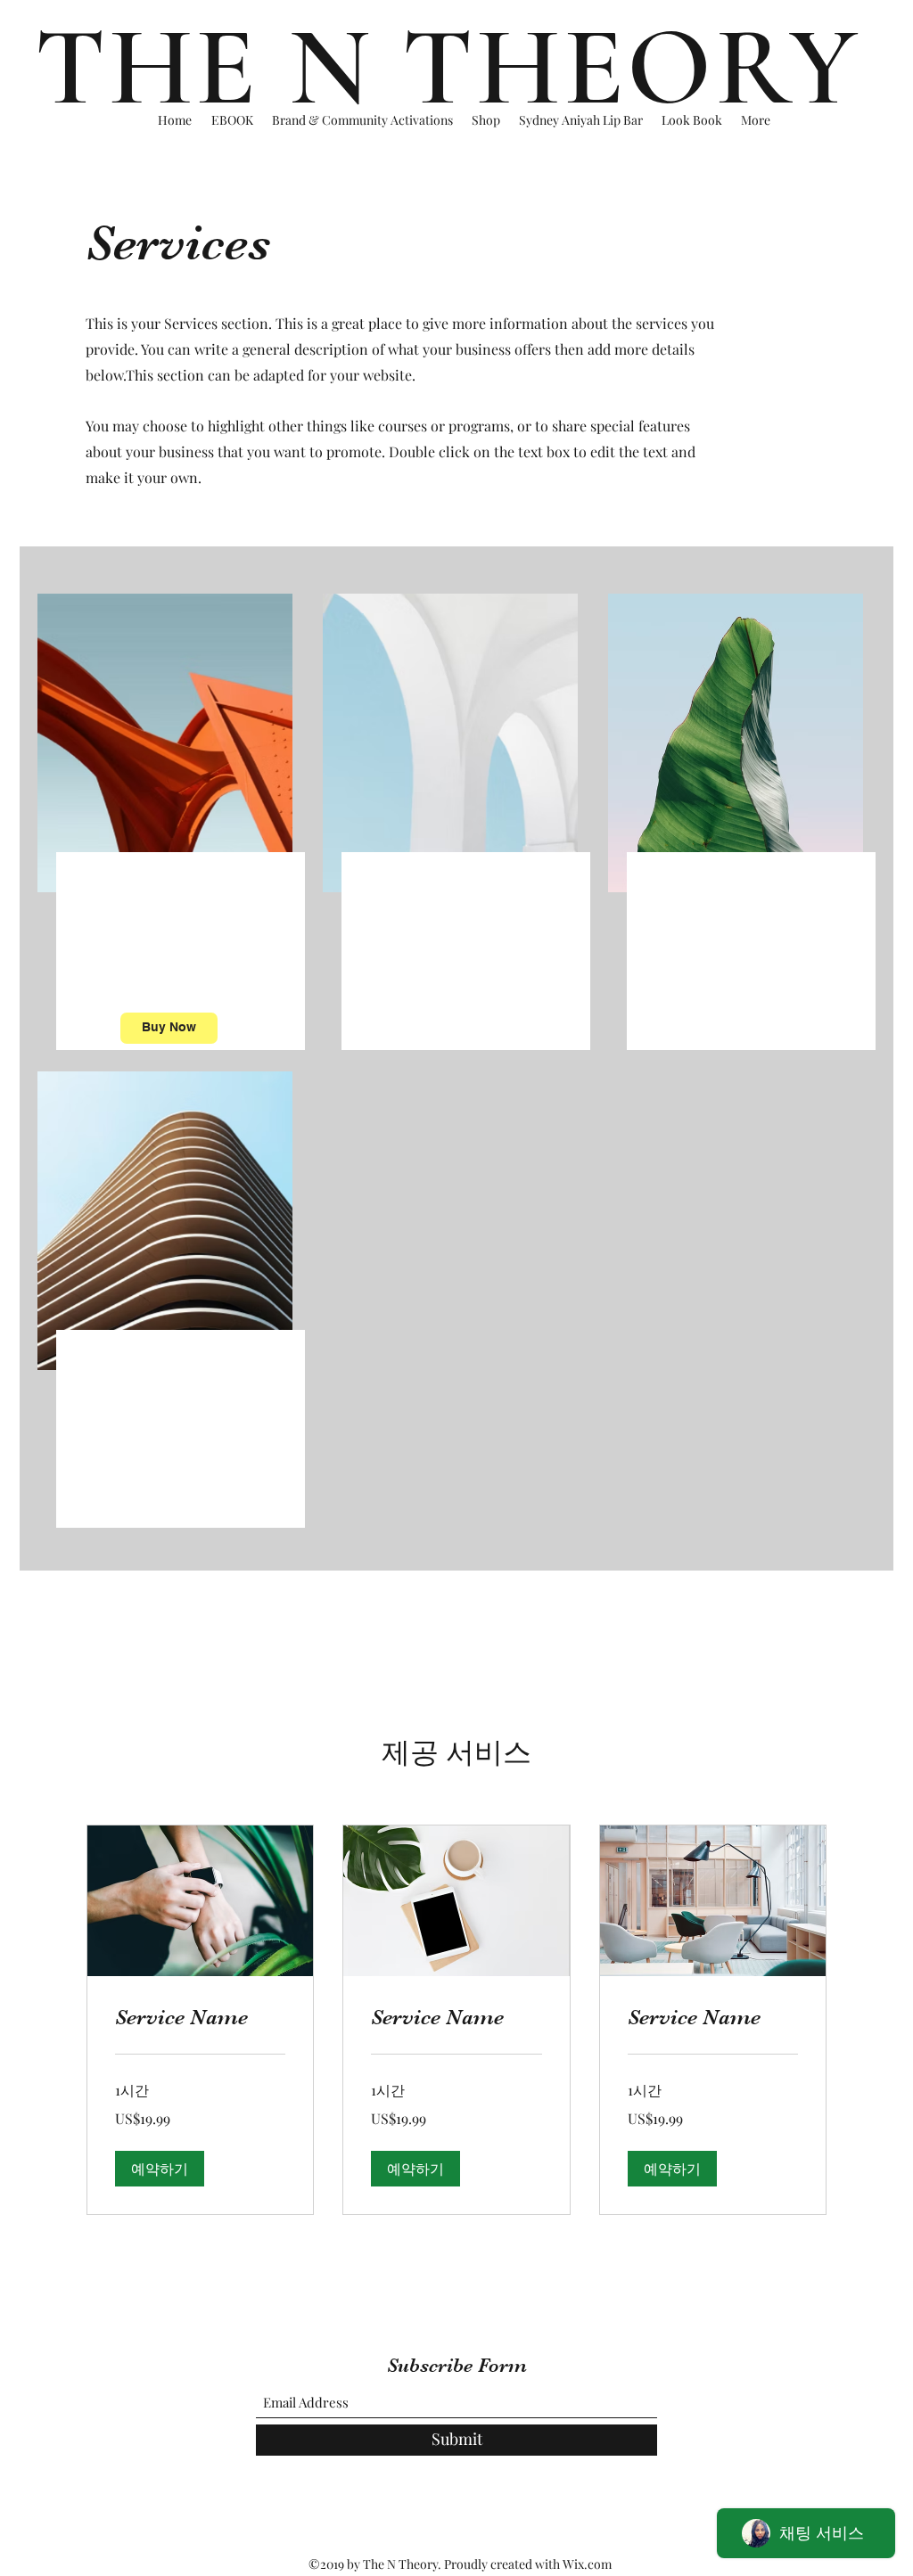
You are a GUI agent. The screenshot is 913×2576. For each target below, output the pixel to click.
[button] (160, 2169)
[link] (200, 2018)
